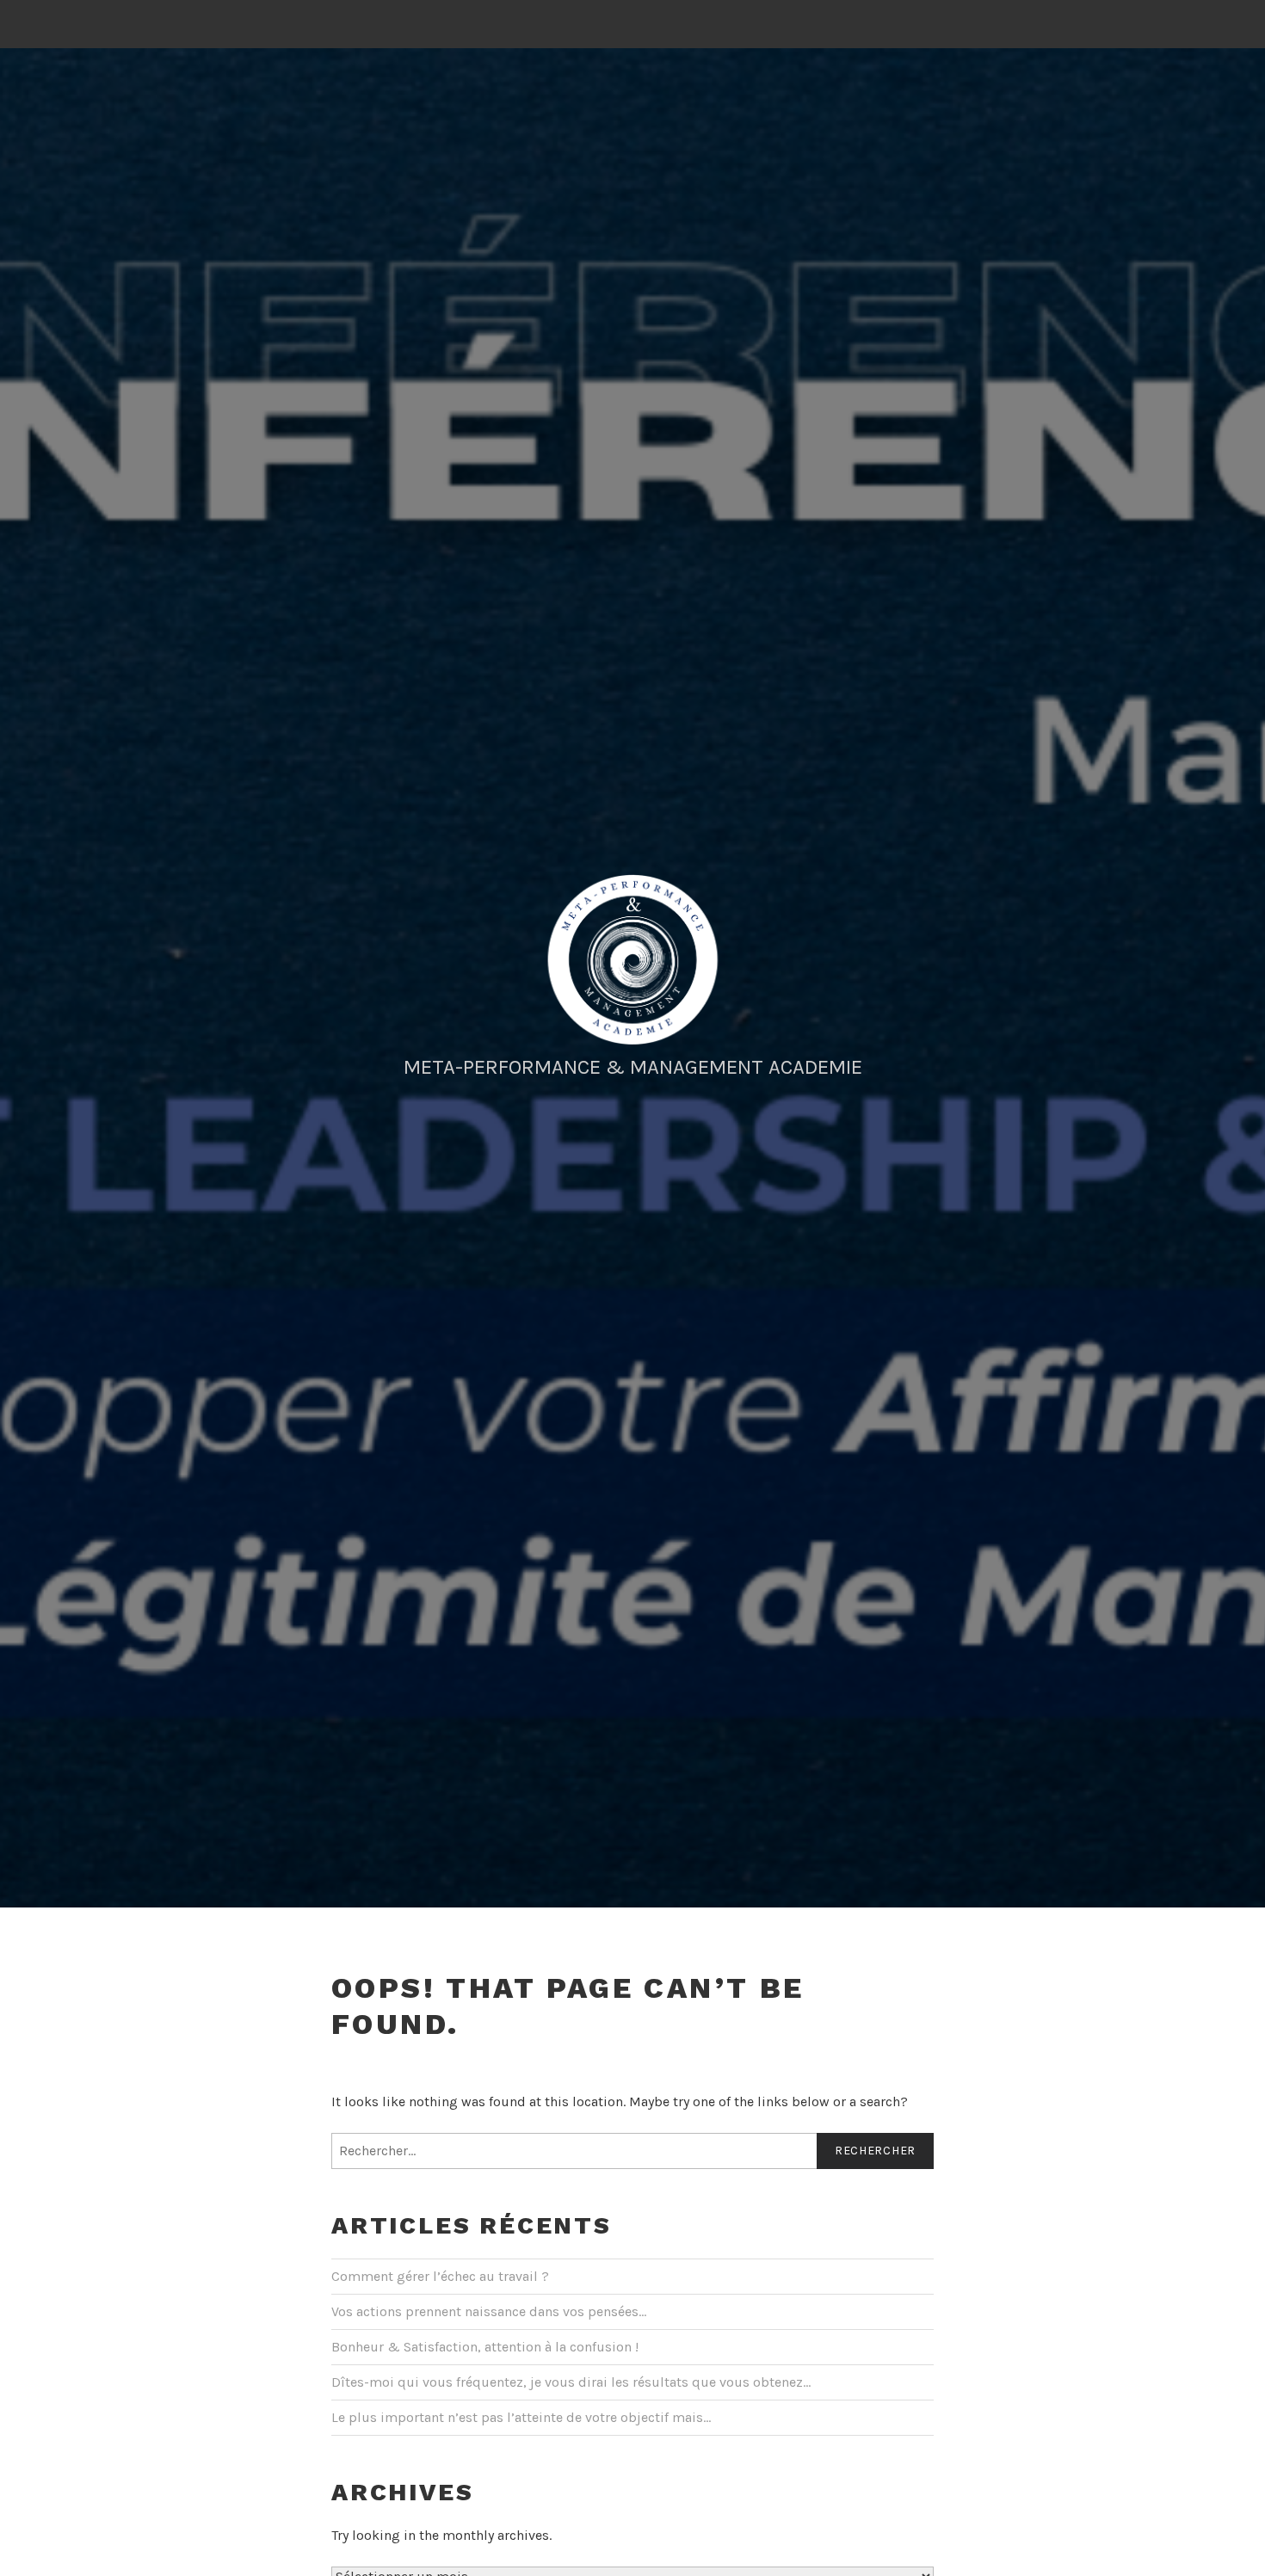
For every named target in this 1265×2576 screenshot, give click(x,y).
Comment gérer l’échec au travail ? (440, 2276)
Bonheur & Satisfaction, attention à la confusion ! (485, 2347)
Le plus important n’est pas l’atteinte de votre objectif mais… (521, 2417)
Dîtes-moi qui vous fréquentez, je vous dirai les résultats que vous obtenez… (571, 2382)
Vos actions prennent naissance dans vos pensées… (489, 2311)
